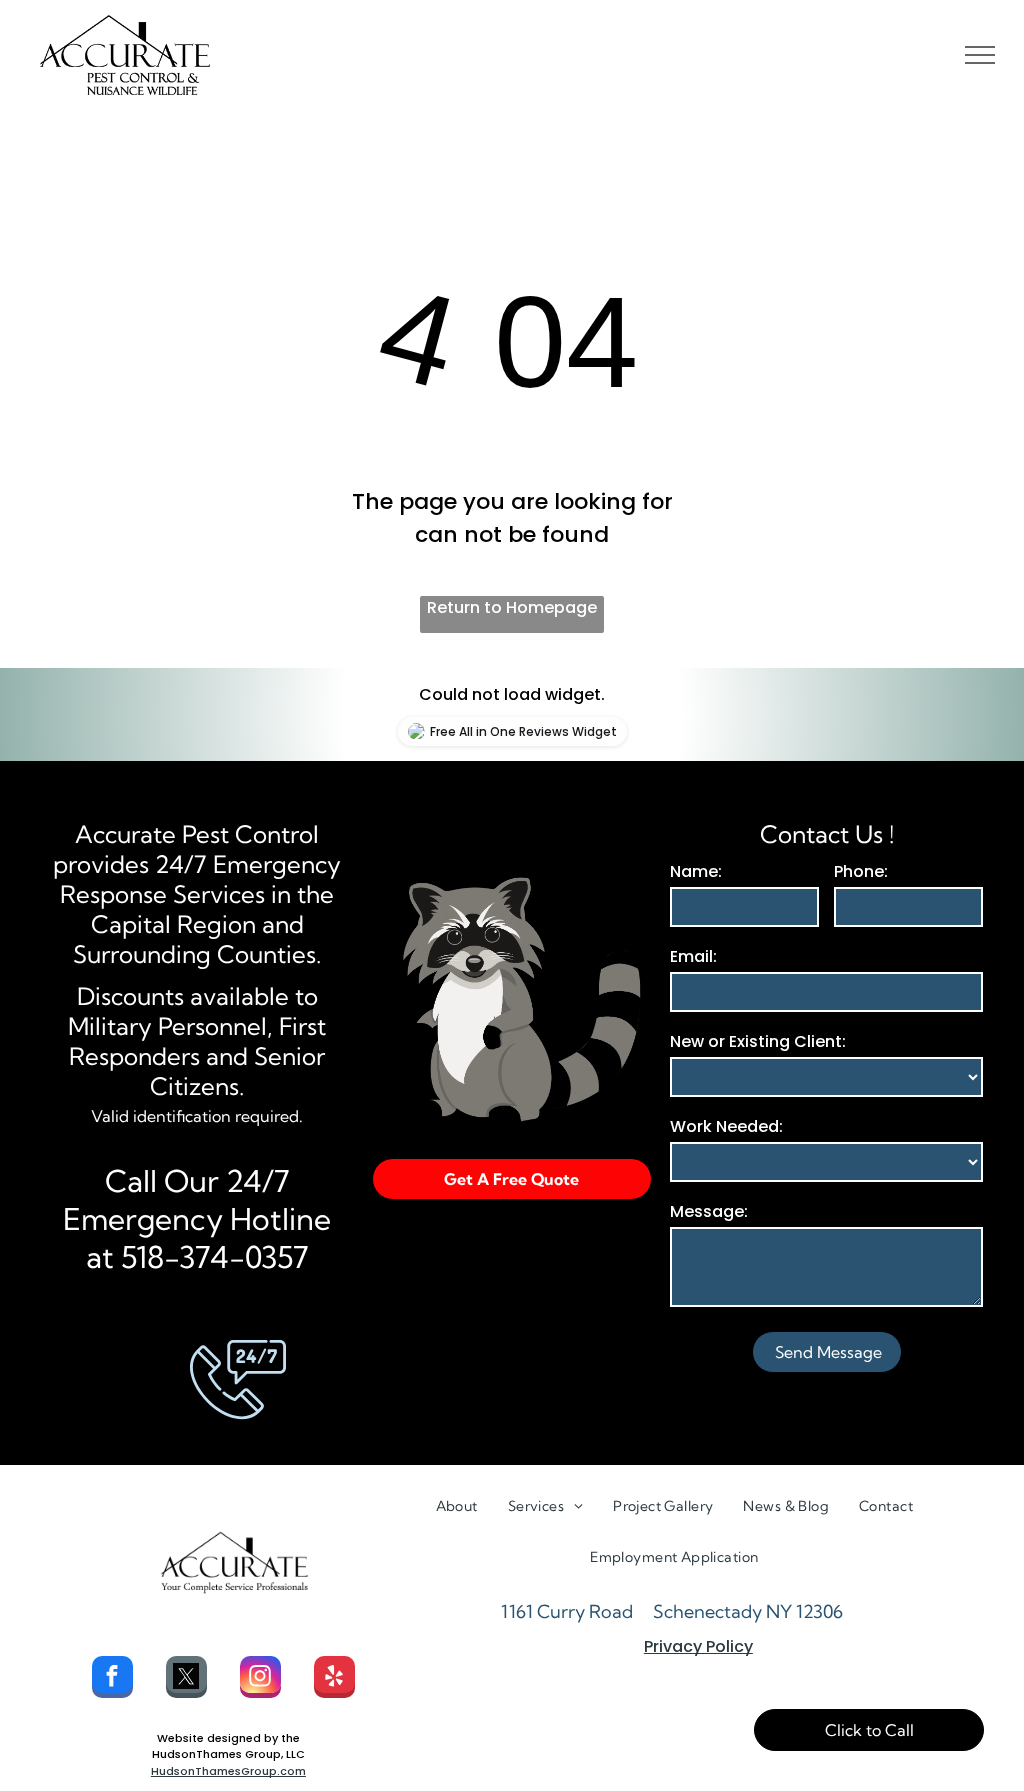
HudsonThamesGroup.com (228, 1771)
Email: (693, 956)
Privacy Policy (698, 1646)
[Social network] (186, 1679)
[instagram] (260, 1679)
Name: (696, 871)
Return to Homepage (512, 607)
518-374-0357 (215, 1257)
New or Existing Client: (758, 1041)
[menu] (980, 55)
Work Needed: (726, 1126)
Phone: (861, 871)
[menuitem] (457, 1506)
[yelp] (334, 1679)
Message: (709, 1211)
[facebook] (112, 1679)
